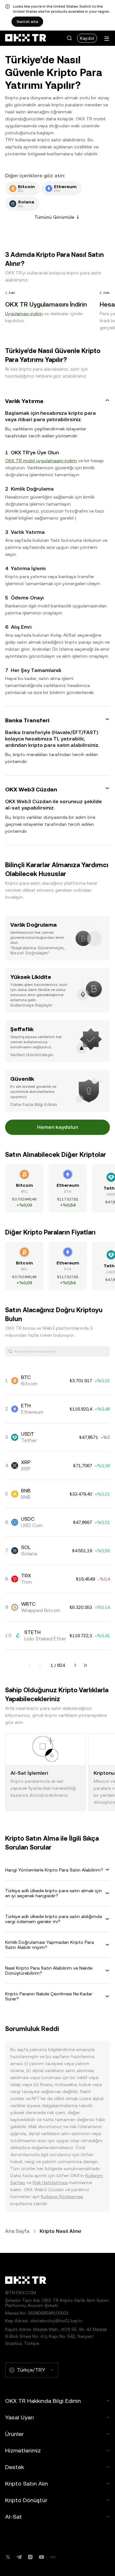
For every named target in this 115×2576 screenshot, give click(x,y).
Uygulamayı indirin (24, 314)
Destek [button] (15, 2467)
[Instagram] (30, 2557)
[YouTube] (42, 2557)
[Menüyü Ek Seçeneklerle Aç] (107, 39)
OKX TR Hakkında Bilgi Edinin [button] (43, 2401)
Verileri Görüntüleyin (32, 1055)
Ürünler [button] (14, 2434)
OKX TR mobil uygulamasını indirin (41, 461)
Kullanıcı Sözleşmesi (62, 2197)
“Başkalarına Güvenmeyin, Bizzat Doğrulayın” (37, 950)
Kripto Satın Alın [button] (27, 2484)
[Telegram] (19, 2557)
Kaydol (87, 38)
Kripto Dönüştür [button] (26, 2500)
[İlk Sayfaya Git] (30, 1665)
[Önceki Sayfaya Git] (40, 1665)
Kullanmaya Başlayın (31, 1005)
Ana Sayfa (17, 2231)
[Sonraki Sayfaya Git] (75, 1665)
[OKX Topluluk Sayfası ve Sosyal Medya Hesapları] (53, 2557)
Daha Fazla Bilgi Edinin (34, 1104)
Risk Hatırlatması (50, 2183)
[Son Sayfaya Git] (85, 1665)
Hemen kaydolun (57, 1127)
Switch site (27, 22)
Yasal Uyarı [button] (19, 2417)
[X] (8, 2557)
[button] (69, 38)
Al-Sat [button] (14, 2517)
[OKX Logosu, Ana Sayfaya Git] (26, 38)
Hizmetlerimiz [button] (23, 2450)
